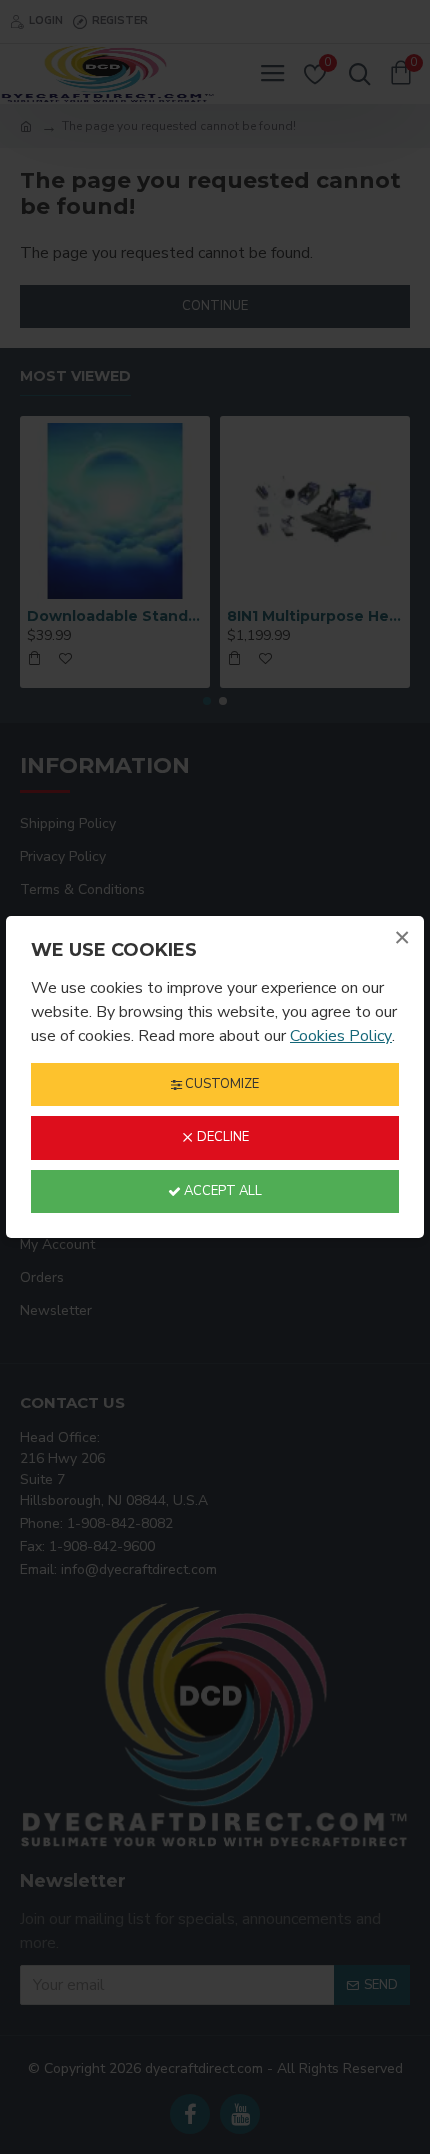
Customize (220, 1084)
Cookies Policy (341, 1036)
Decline (221, 1137)
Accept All (221, 1191)
